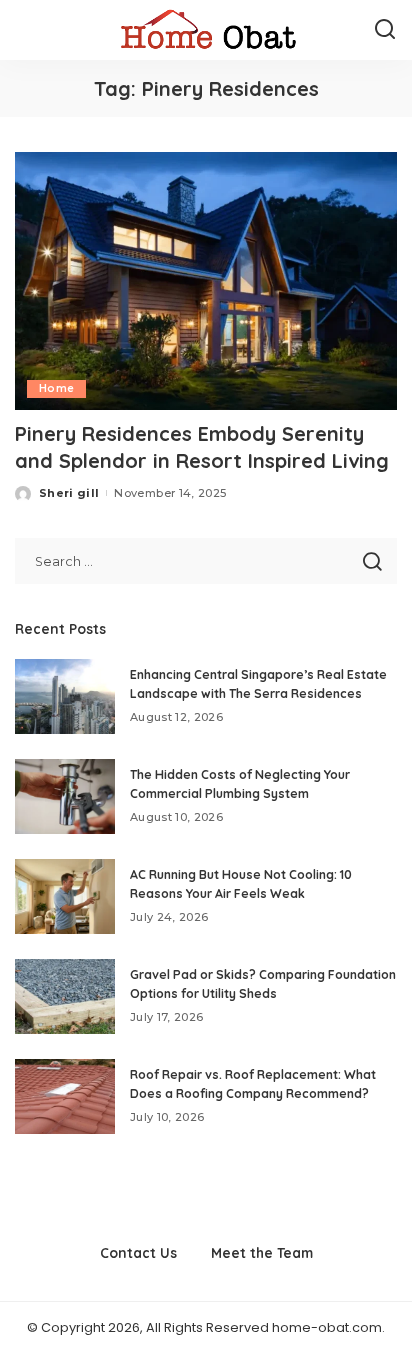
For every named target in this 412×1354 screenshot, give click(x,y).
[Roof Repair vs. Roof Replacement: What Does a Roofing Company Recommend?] (65, 1096)
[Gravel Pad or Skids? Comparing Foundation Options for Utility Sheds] (65, 996)
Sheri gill (69, 493)
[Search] (385, 30)
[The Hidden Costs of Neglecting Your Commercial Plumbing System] (65, 796)
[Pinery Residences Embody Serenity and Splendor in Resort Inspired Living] (206, 281)
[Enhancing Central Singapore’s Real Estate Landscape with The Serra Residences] (65, 696)
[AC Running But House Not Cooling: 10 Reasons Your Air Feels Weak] (65, 896)
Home (56, 388)
